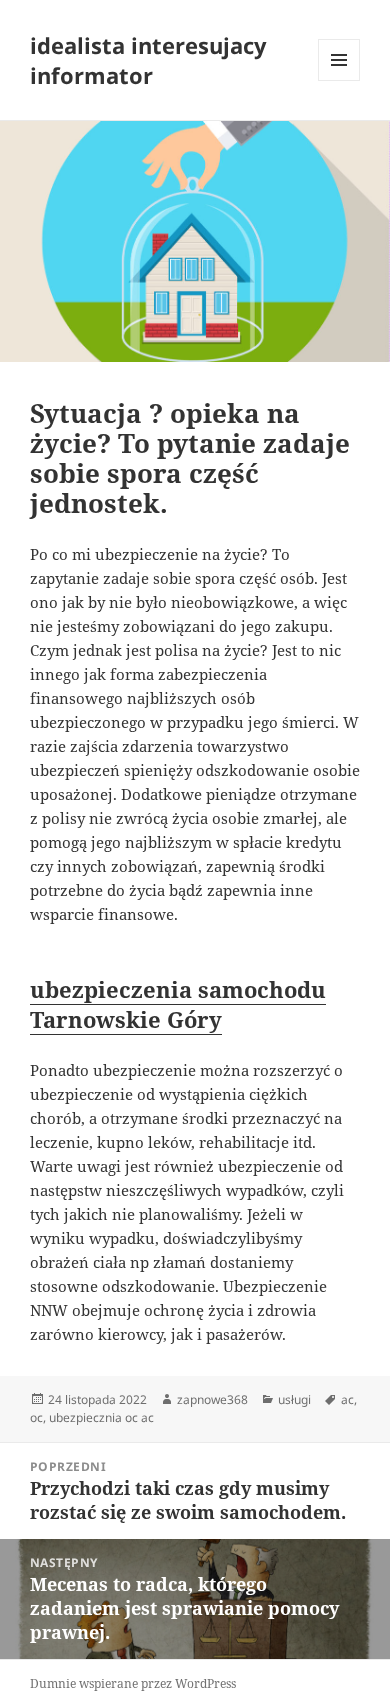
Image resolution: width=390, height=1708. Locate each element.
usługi (294, 1399)
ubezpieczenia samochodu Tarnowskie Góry (178, 1004)
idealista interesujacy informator (148, 60)
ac (347, 1399)
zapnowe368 (212, 1399)
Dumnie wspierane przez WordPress (133, 1683)
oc (36, 1417)
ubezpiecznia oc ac (101, 1417)
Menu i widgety (339, 80)
